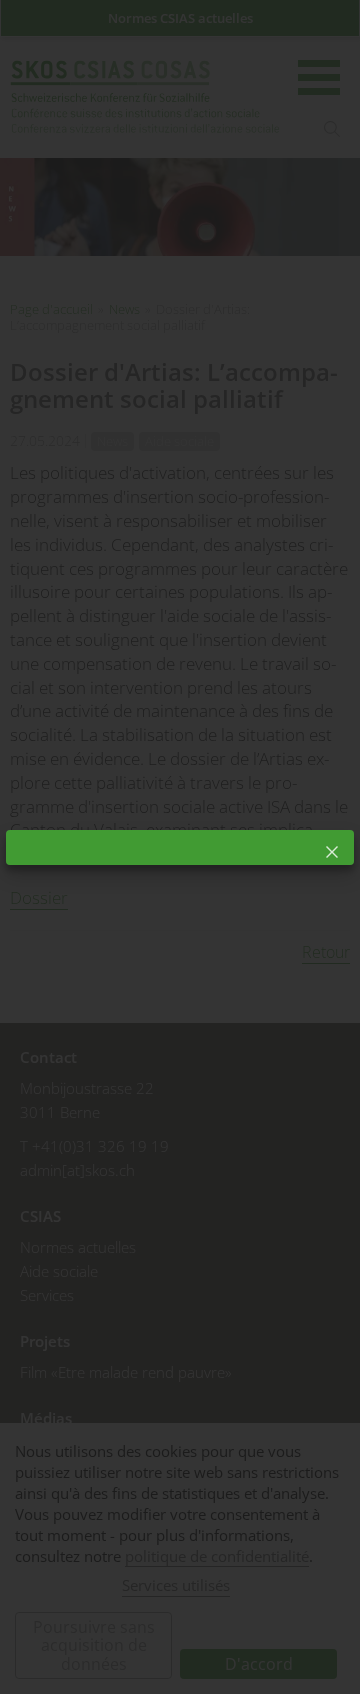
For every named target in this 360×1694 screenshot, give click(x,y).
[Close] (332, 852)
